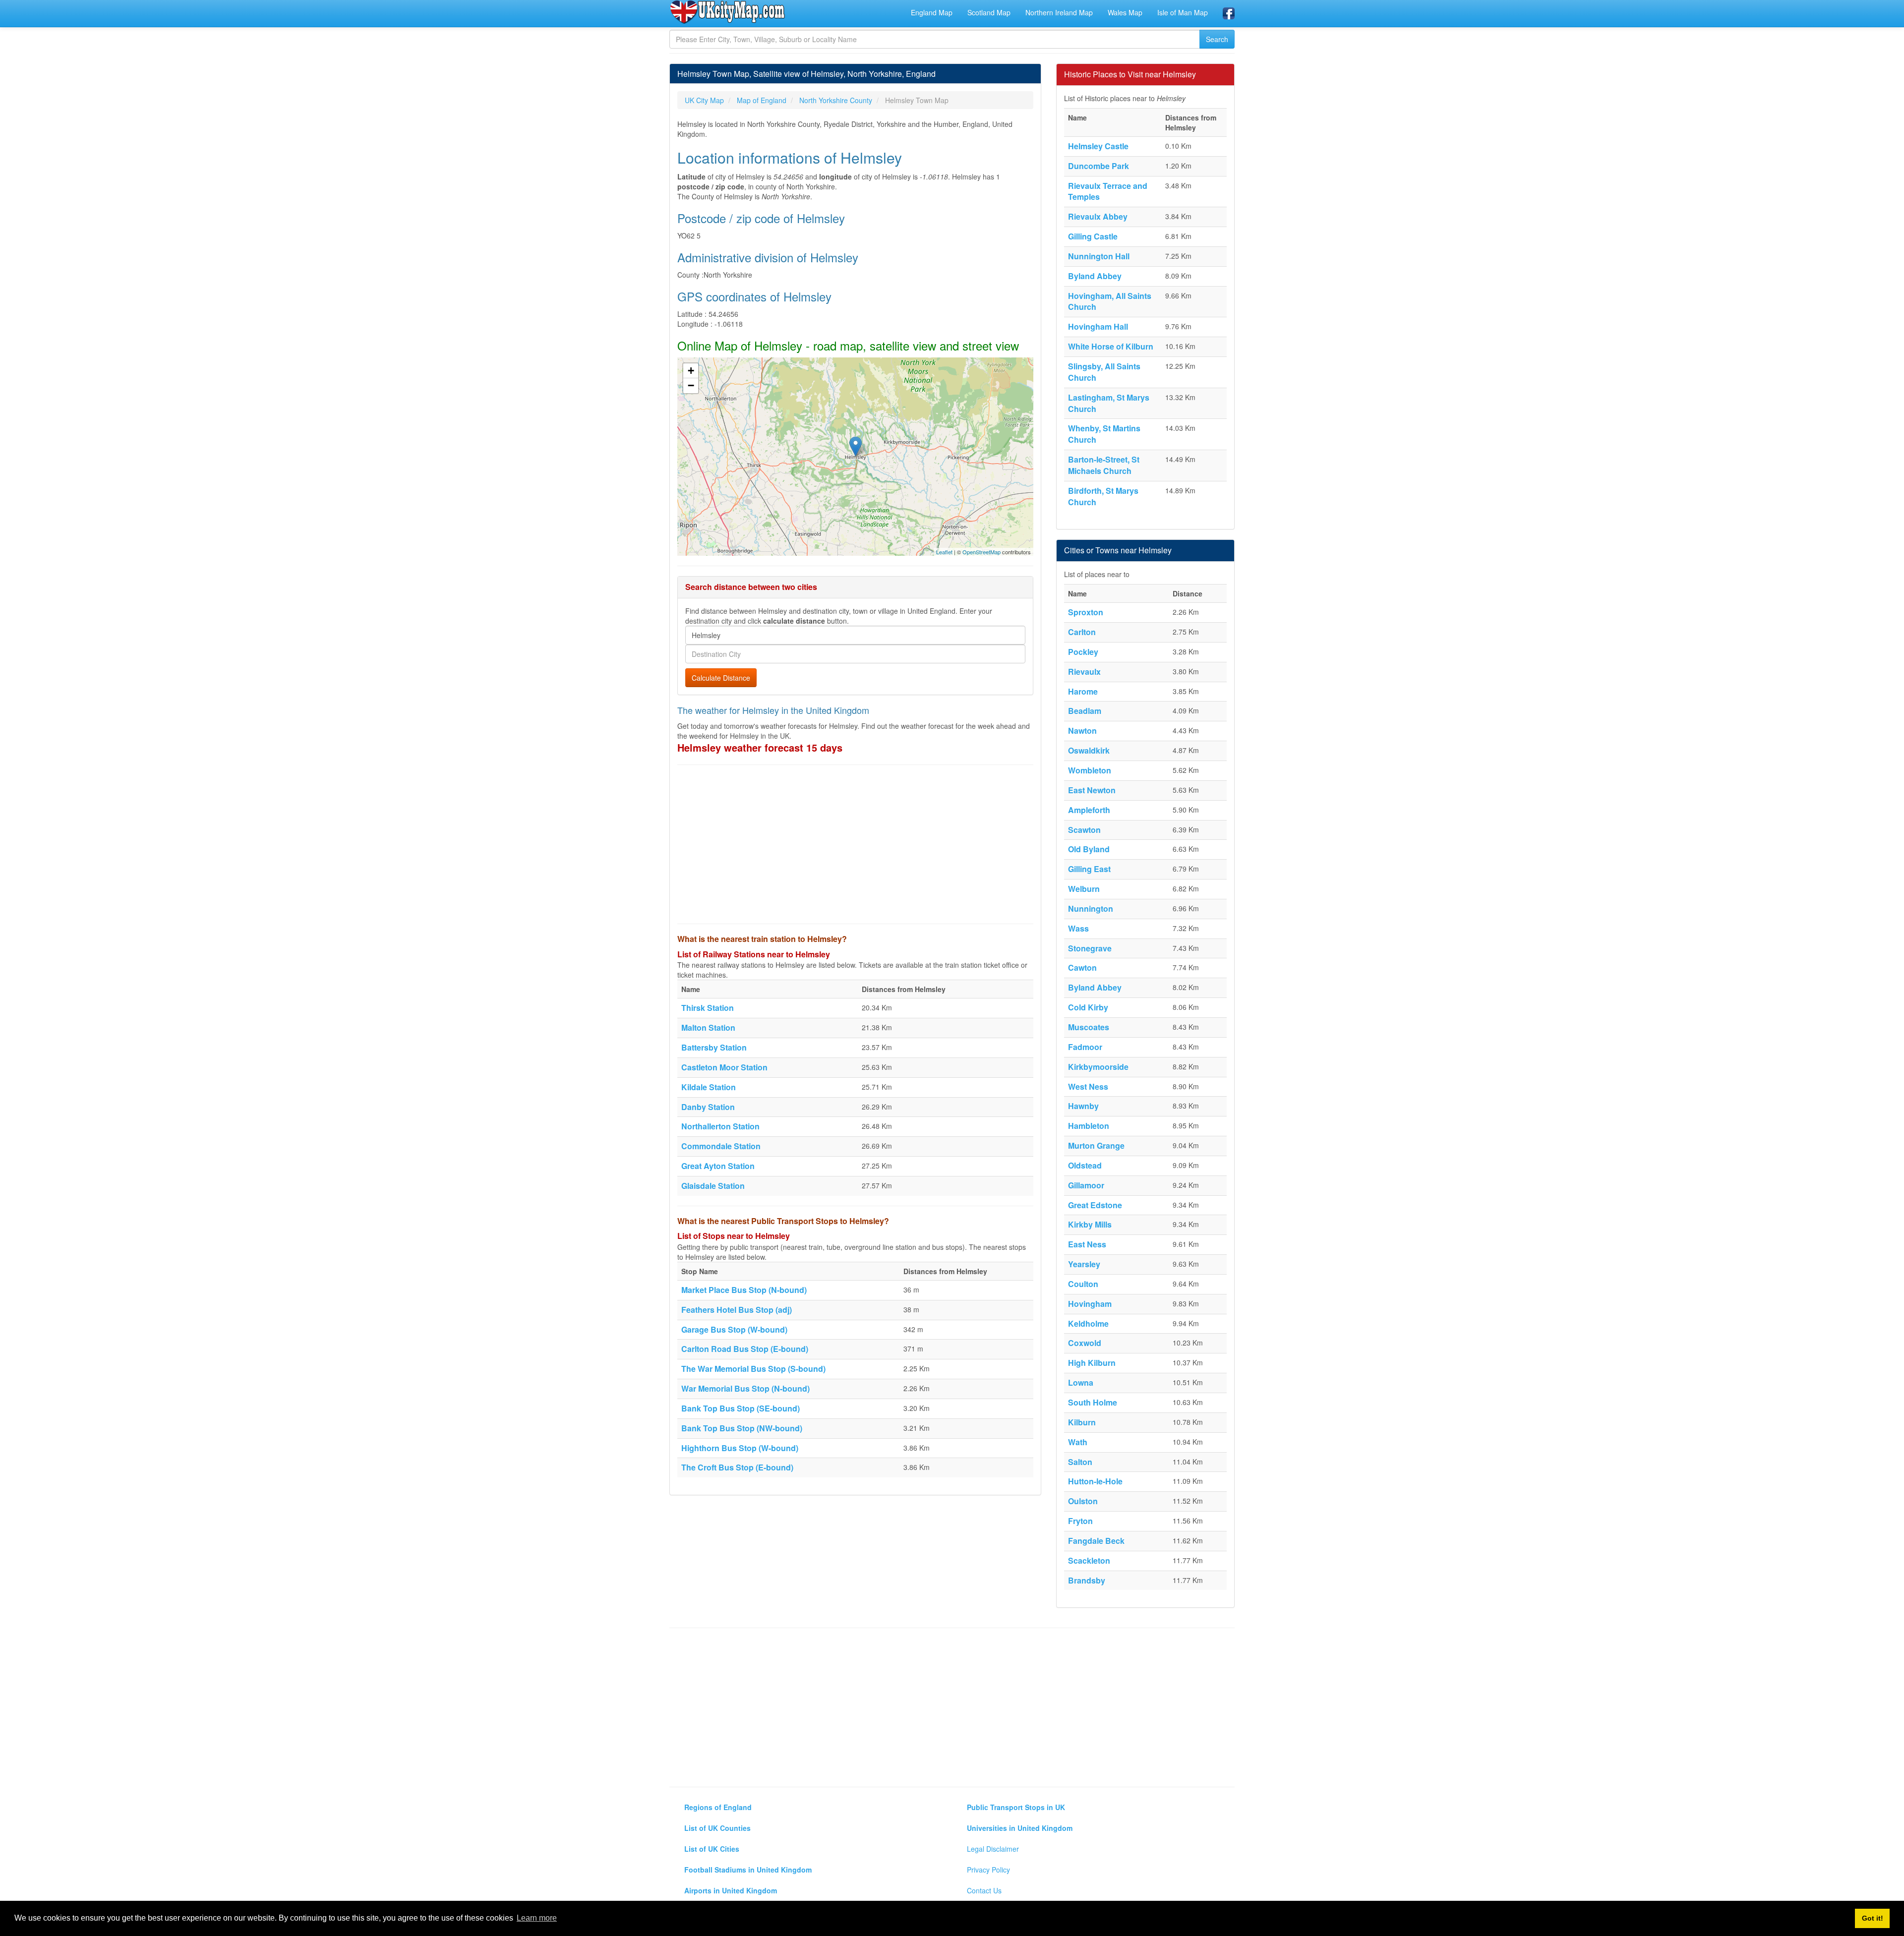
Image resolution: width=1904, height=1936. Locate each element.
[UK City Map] (728, 12)
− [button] (691, 385)
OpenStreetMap (982, 552)
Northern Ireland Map (1059, 12)
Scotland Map (989, 12)
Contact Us (984, 1890)
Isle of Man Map (1183, 12)
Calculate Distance (721, 678)
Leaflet (944, 552)
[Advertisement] (855, 844)
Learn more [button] (537, 1918)
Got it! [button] (1873, 1918)
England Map (932, 12)
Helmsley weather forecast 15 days (760, 747)
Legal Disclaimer (993, 1849)
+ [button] (691, 371)
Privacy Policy (988, 1870)
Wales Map (1125, 12)
